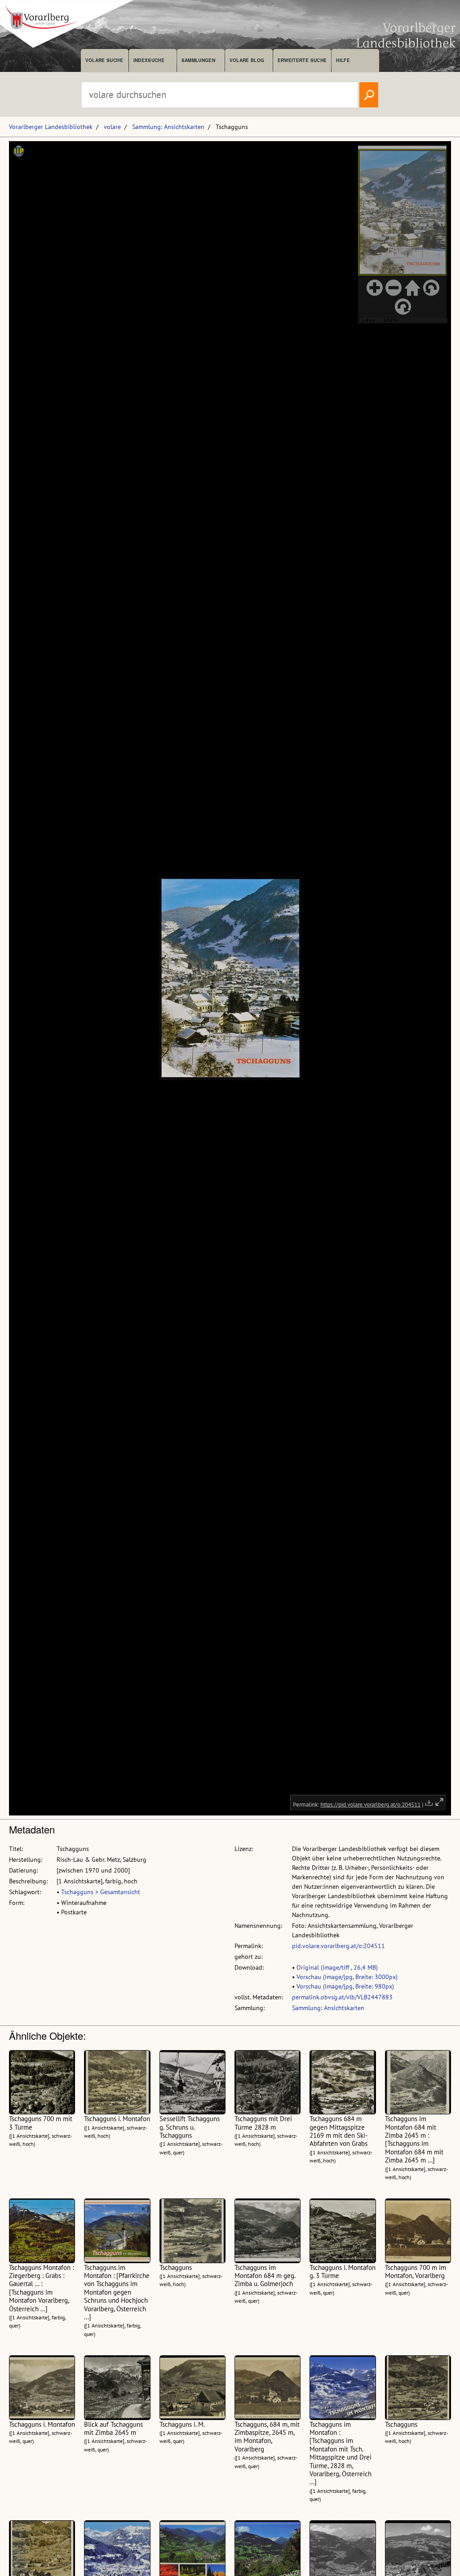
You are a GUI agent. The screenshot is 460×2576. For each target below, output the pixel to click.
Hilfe (343, 60)
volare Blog (247, 60)
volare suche (104, 60)
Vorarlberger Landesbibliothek (51, 127)
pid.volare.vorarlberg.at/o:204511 (338, 1946)
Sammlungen (198, 60)
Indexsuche (149, 60)
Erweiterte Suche (302, 60)
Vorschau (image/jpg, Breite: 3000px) (347, 1977)
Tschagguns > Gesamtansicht (101, 1892)
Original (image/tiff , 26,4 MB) (337, 1967)
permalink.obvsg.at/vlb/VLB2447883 (342, 1997)
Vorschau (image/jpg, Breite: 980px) (345, 1986)
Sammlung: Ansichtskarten (168, 127)
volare (112, 127)
